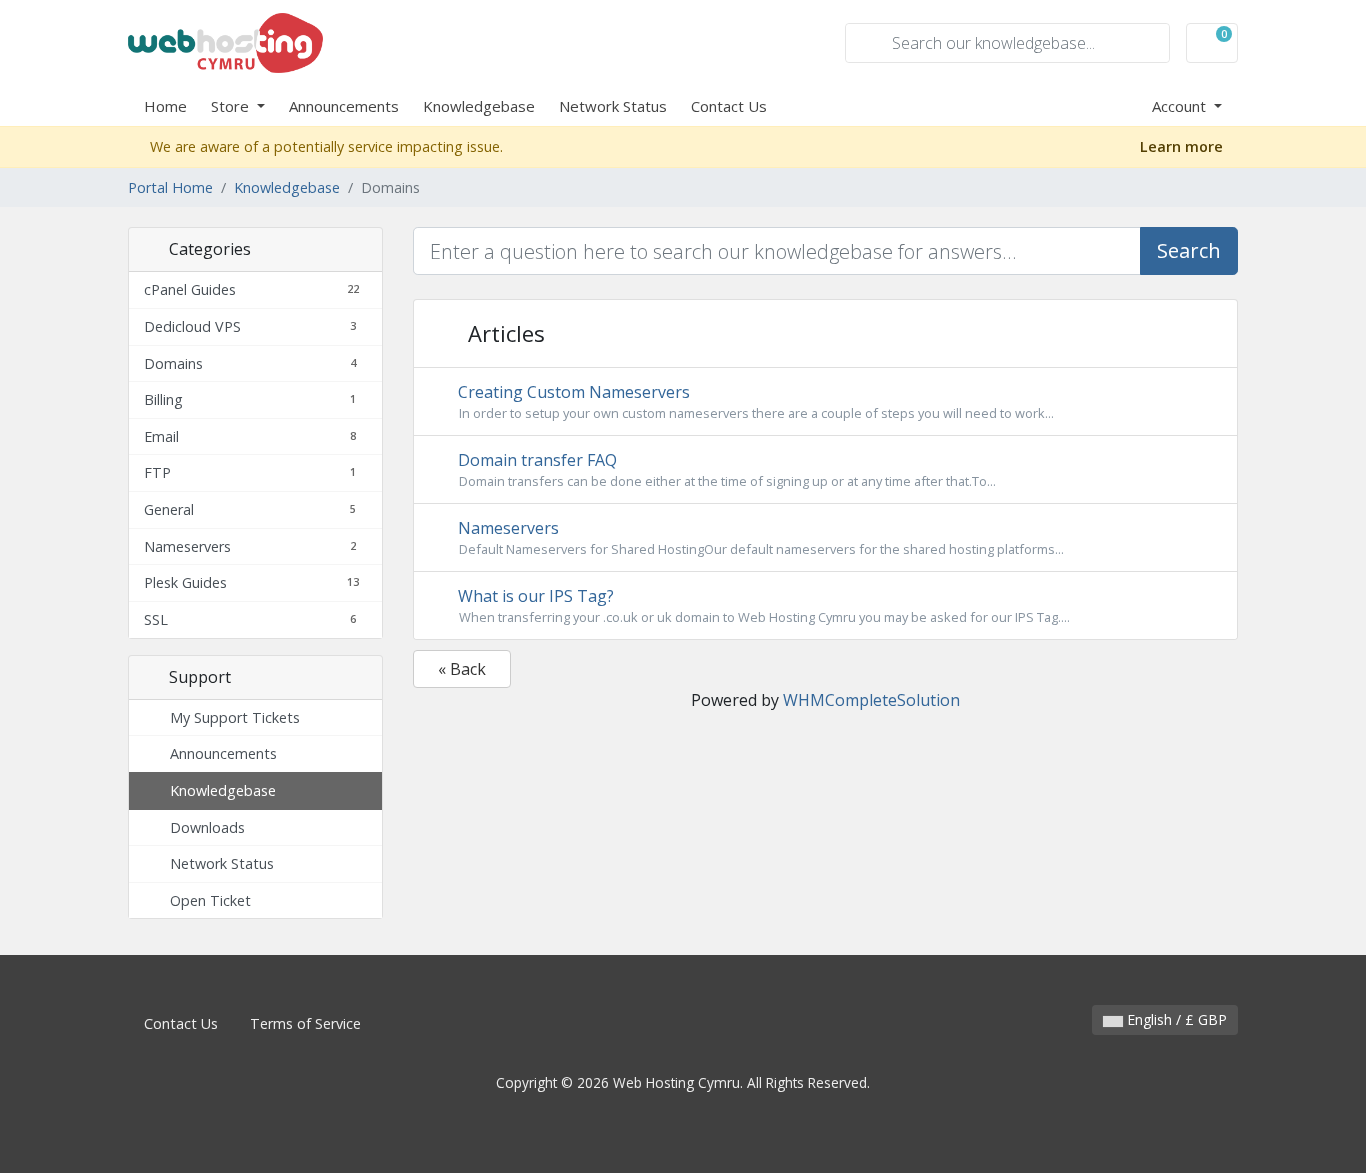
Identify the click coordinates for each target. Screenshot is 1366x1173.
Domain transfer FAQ (725, 469)
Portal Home (170, 187)
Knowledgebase (479, 106)
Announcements (344, 106)
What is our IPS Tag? (762, 605)
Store (232, 106)
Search (1189, 250)
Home (165, 106)
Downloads (203, 827)
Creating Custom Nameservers (754, 401)
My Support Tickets (231, 717)
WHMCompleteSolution (871, 700)
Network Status (613, 106)
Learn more (1183, 146)
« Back (462, 669)
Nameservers (759, 537)
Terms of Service (305, 1023)
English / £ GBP (1175, 1019)
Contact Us (729, 106)
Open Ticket (206, 900)
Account (1181, 106)
